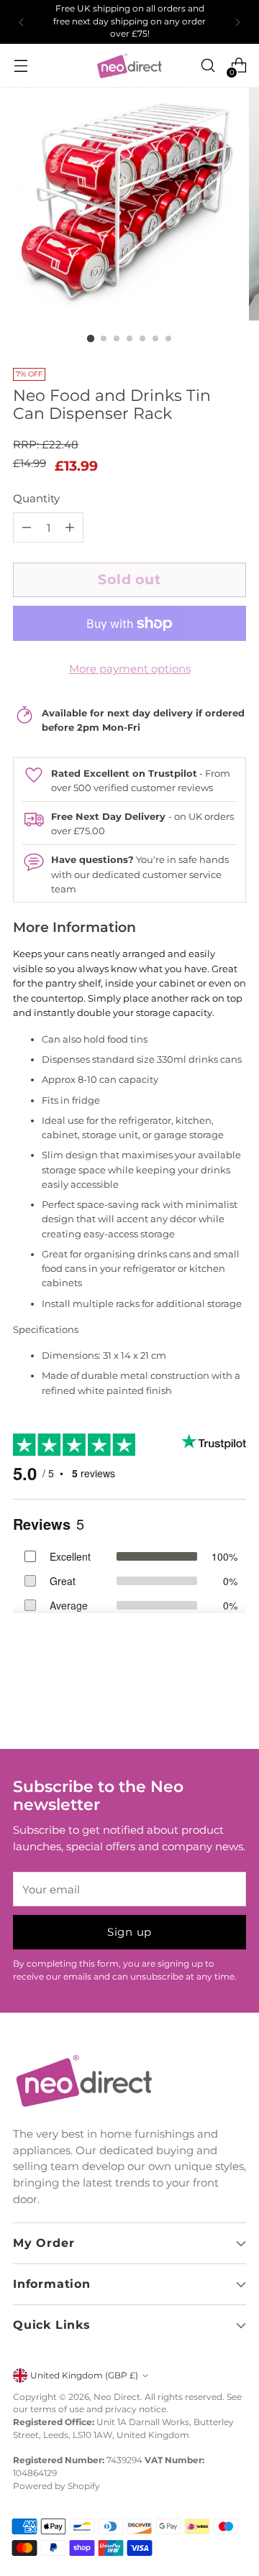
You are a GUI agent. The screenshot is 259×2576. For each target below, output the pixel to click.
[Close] (233, 1180)
